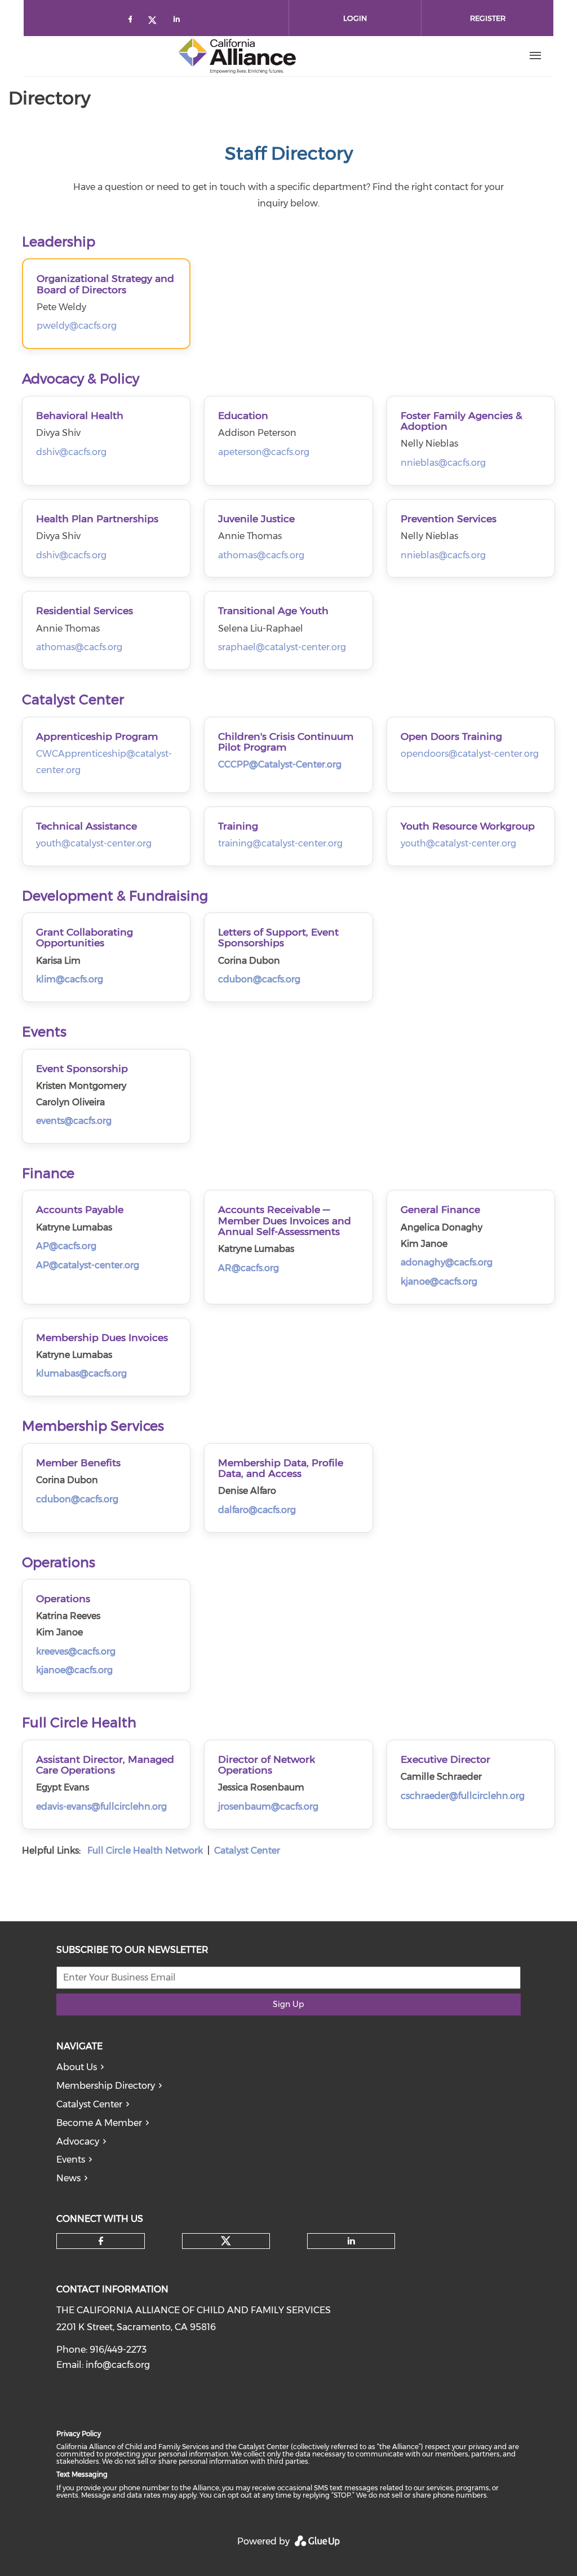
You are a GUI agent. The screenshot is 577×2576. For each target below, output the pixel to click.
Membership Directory (106, 2086)
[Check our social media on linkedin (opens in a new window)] (180, 21)
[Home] (237, 56)
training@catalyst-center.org (280, 843)
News (68, 2178)
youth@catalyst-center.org (94, 843)
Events (71, 2160)
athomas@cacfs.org (261, 555)
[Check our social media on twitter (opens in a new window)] (156, 21)
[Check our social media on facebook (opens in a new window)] (132, 21)
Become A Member (99, 2123)
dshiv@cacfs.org (71, 452)
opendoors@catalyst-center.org (470, 754)
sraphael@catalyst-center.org (282, 647)
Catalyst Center (89, 2104)
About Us (77, 2067)
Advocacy (78, 2141)
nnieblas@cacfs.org (443, 463)
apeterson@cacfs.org (264, 452)
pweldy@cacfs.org (77, 326)
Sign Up (288, 2004)
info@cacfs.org (118, 2365)
